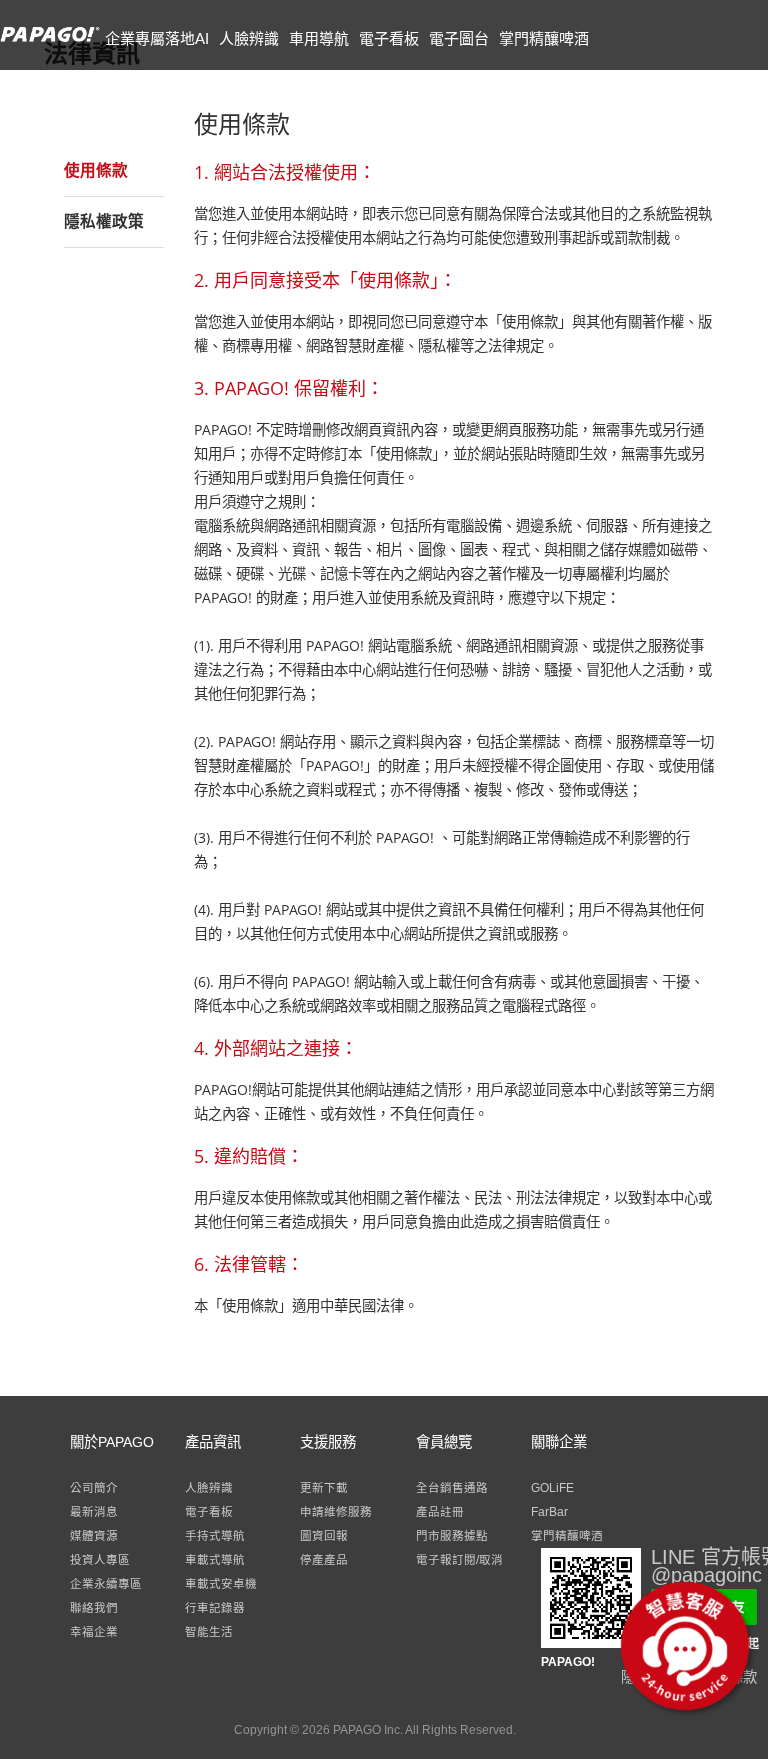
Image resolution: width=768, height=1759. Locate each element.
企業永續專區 (106, 1584)
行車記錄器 (215, 1608)
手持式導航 (215, 1536)
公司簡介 (94, 1488)
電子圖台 (459, 38)
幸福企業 (94, 1632)
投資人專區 (100, 1560)
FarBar (549, 1512)
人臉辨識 (249, 38)
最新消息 (94, 1512)
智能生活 (209, 1632)
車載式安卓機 (221, 1584)
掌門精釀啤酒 (544, 38)
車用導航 (319, 38)
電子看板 (389, 38)
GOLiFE (552, 1488)
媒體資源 (94, 1536)
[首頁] (50, 44)
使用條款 (96, 170)
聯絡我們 (94, 1608)
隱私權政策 (104, 221)
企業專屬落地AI (157, 38)
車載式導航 (215, 1560)
